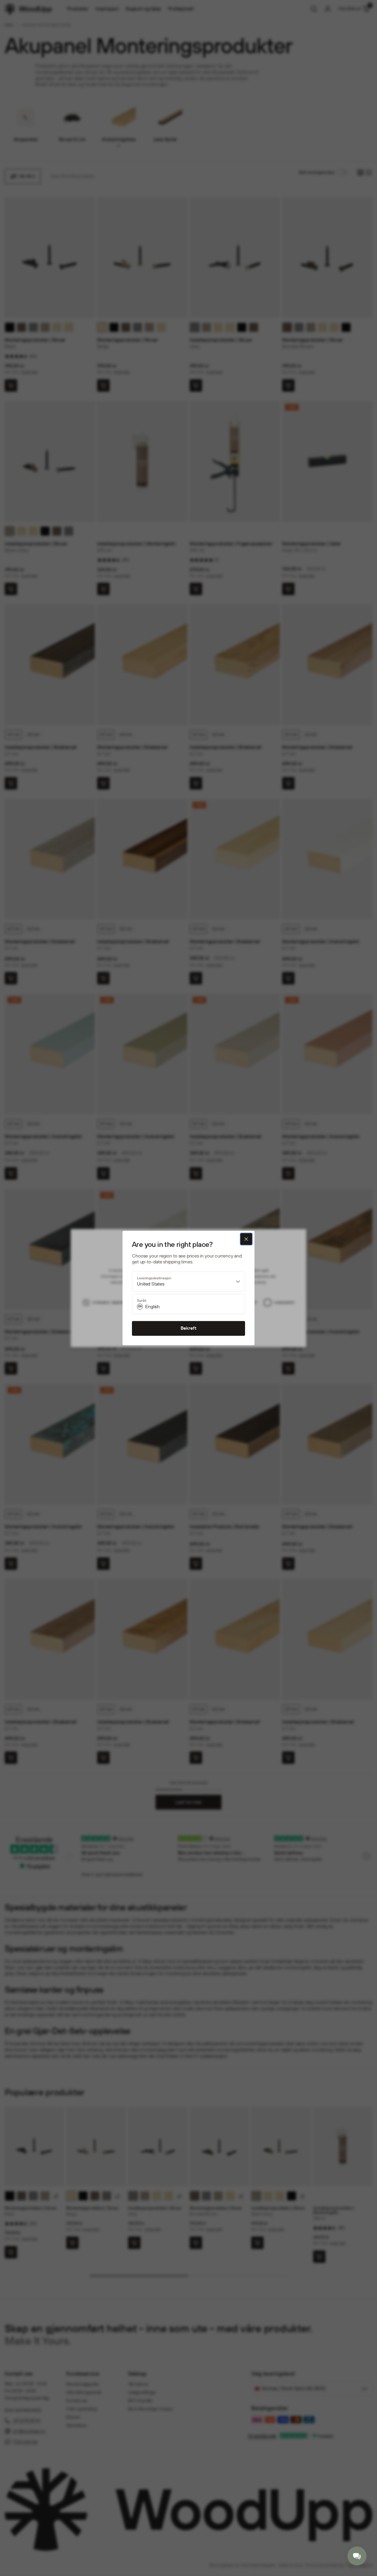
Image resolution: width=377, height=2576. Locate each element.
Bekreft (188, 1328)
